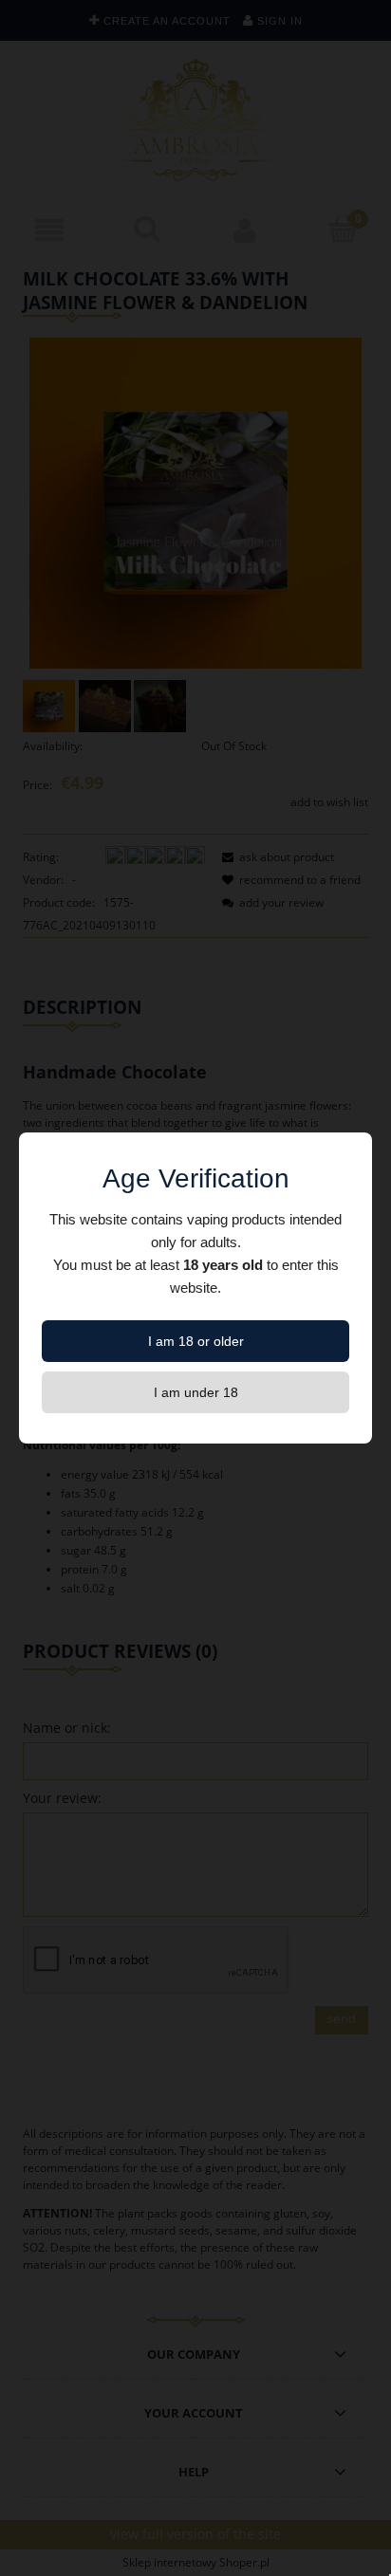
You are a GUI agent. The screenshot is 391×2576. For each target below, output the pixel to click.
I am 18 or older (196, 1341)
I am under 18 (196, 1392)
